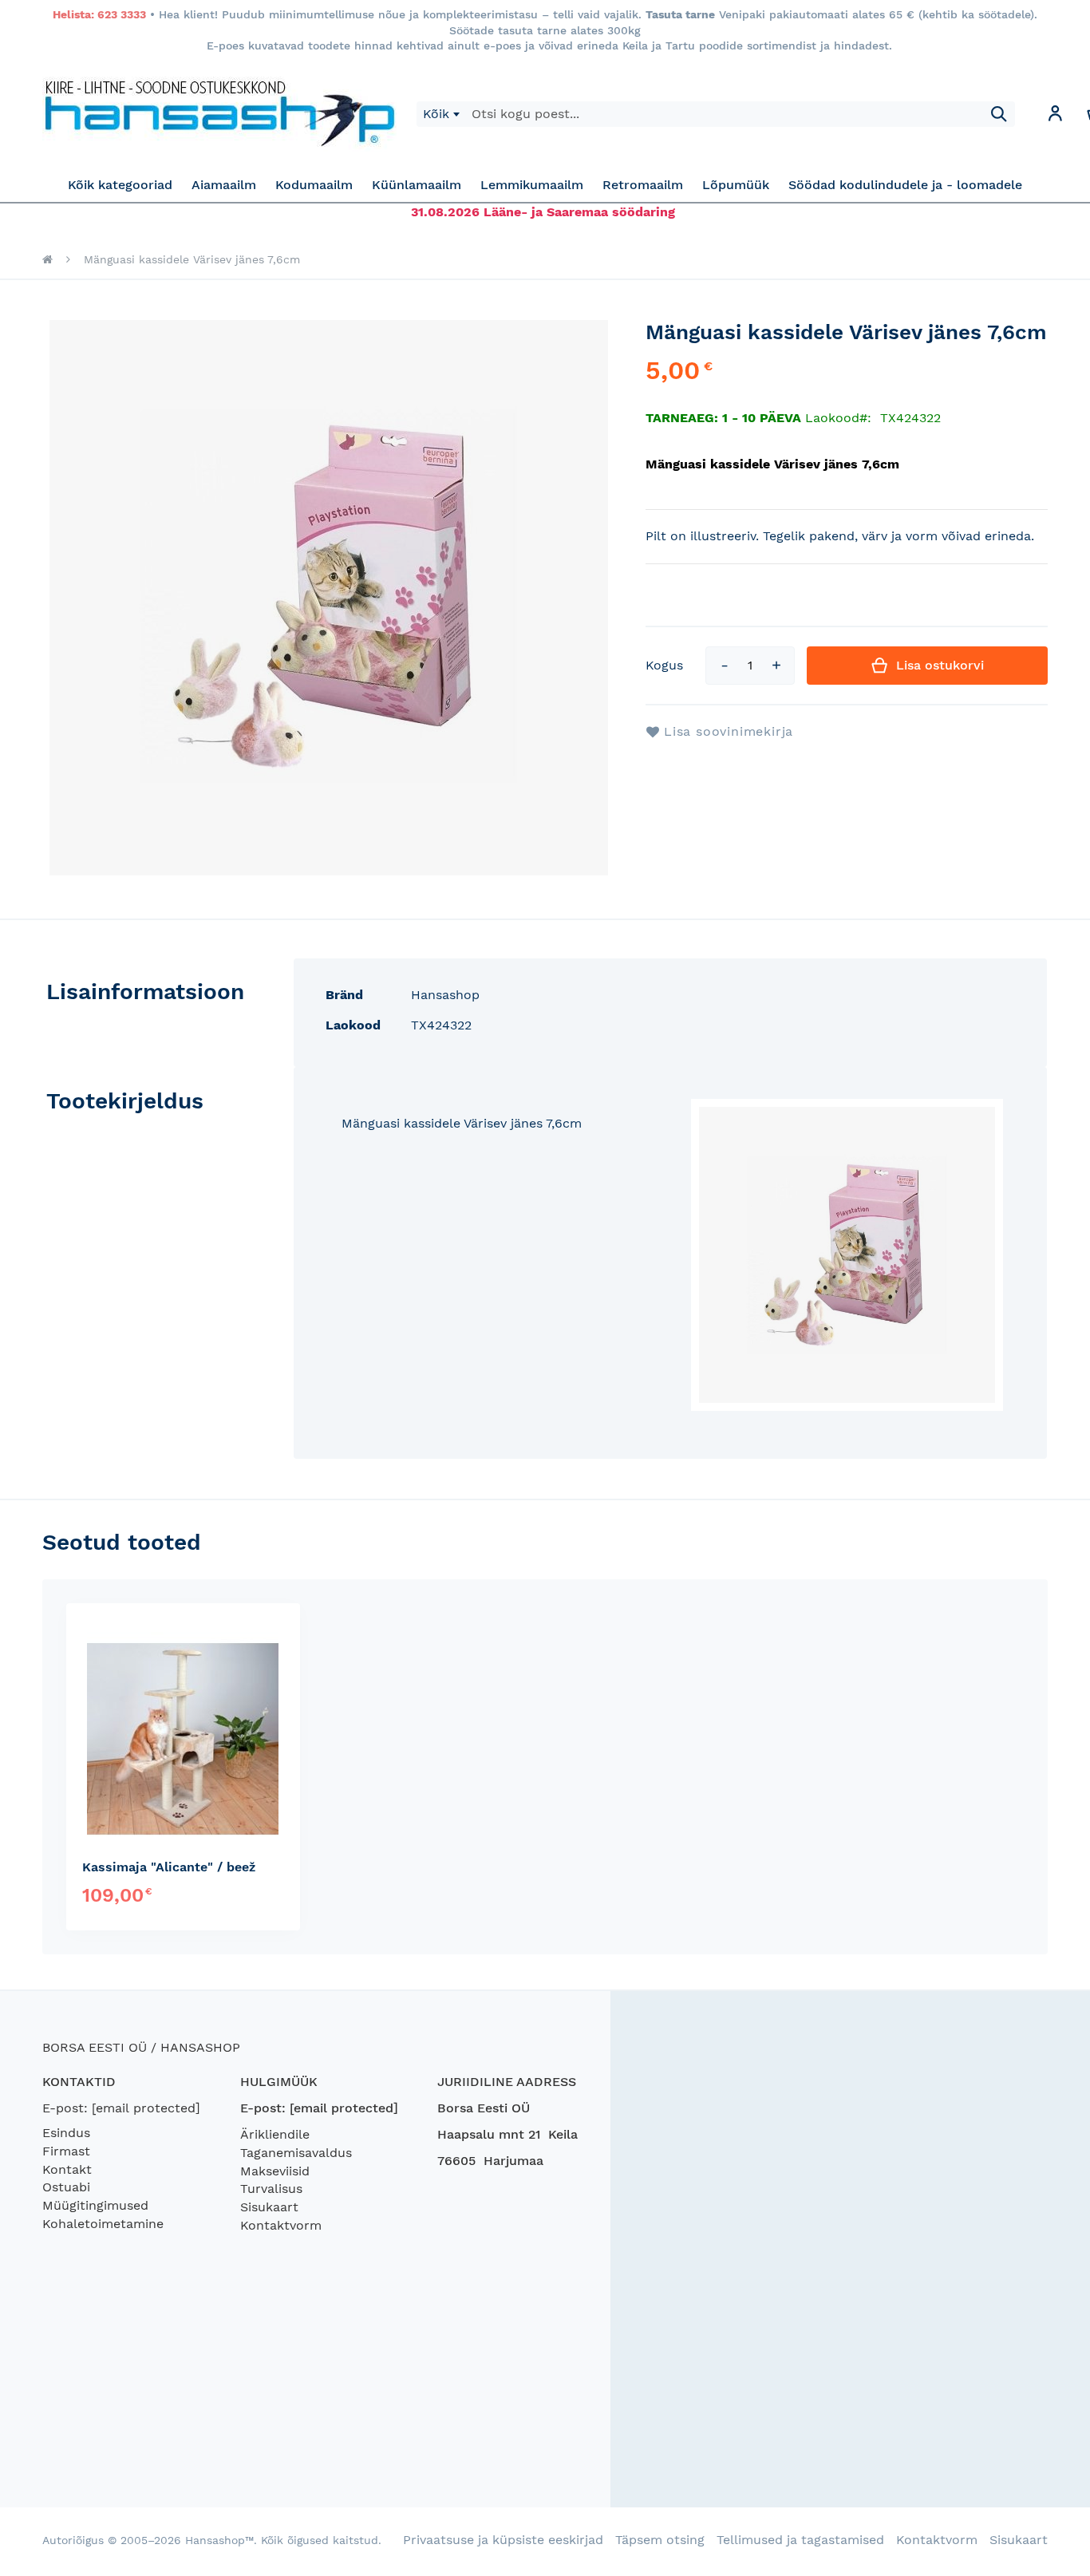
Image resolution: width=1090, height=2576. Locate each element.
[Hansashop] (219, 114)
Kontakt (67, 2169)
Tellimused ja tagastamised (800, 2540)
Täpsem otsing (660, 2540)
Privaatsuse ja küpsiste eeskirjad (503, 2540)
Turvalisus (271, 2189)
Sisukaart (269, 2207)
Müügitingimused (95, 2205)
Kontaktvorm (281, 2225)
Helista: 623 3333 (99, 14)
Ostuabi (66, 2187)
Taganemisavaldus (296, 2153)
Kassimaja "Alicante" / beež (169, 1867)
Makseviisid (275, 2171)
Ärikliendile (275, 2134)
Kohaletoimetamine (103, 2224)
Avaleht (47, 259)
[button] (1055, 116)
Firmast (66, 2151)
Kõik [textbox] (436, 114)
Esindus (66, 2133)
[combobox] (441, 114)
